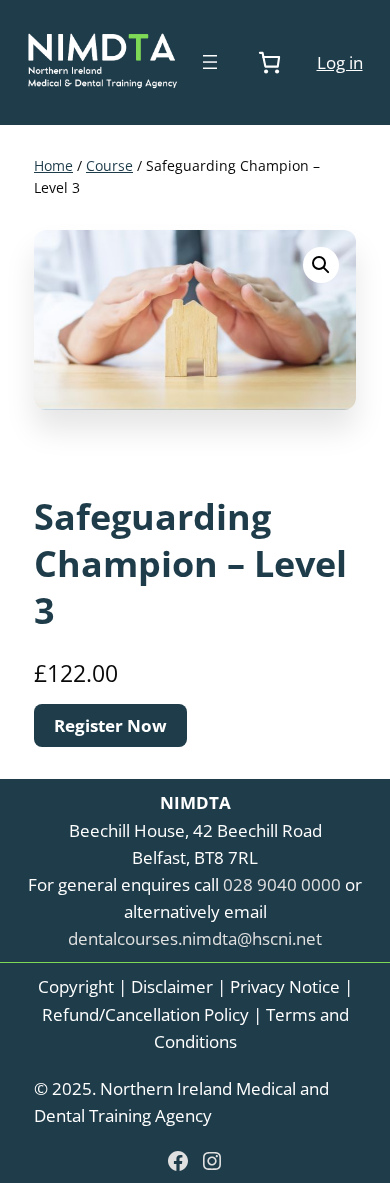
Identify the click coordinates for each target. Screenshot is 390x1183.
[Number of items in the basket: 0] (269, 62)
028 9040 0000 (282, 884)
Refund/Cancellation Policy (145, 1014)
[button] (321, 265)
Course (109, 165)
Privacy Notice (285, 986)
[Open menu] (210, 62)
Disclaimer (172, 986)
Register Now (110, 725)
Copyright (76, 986)
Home (53, 165)
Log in (340, 62)
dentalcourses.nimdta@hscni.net (195, 938)
